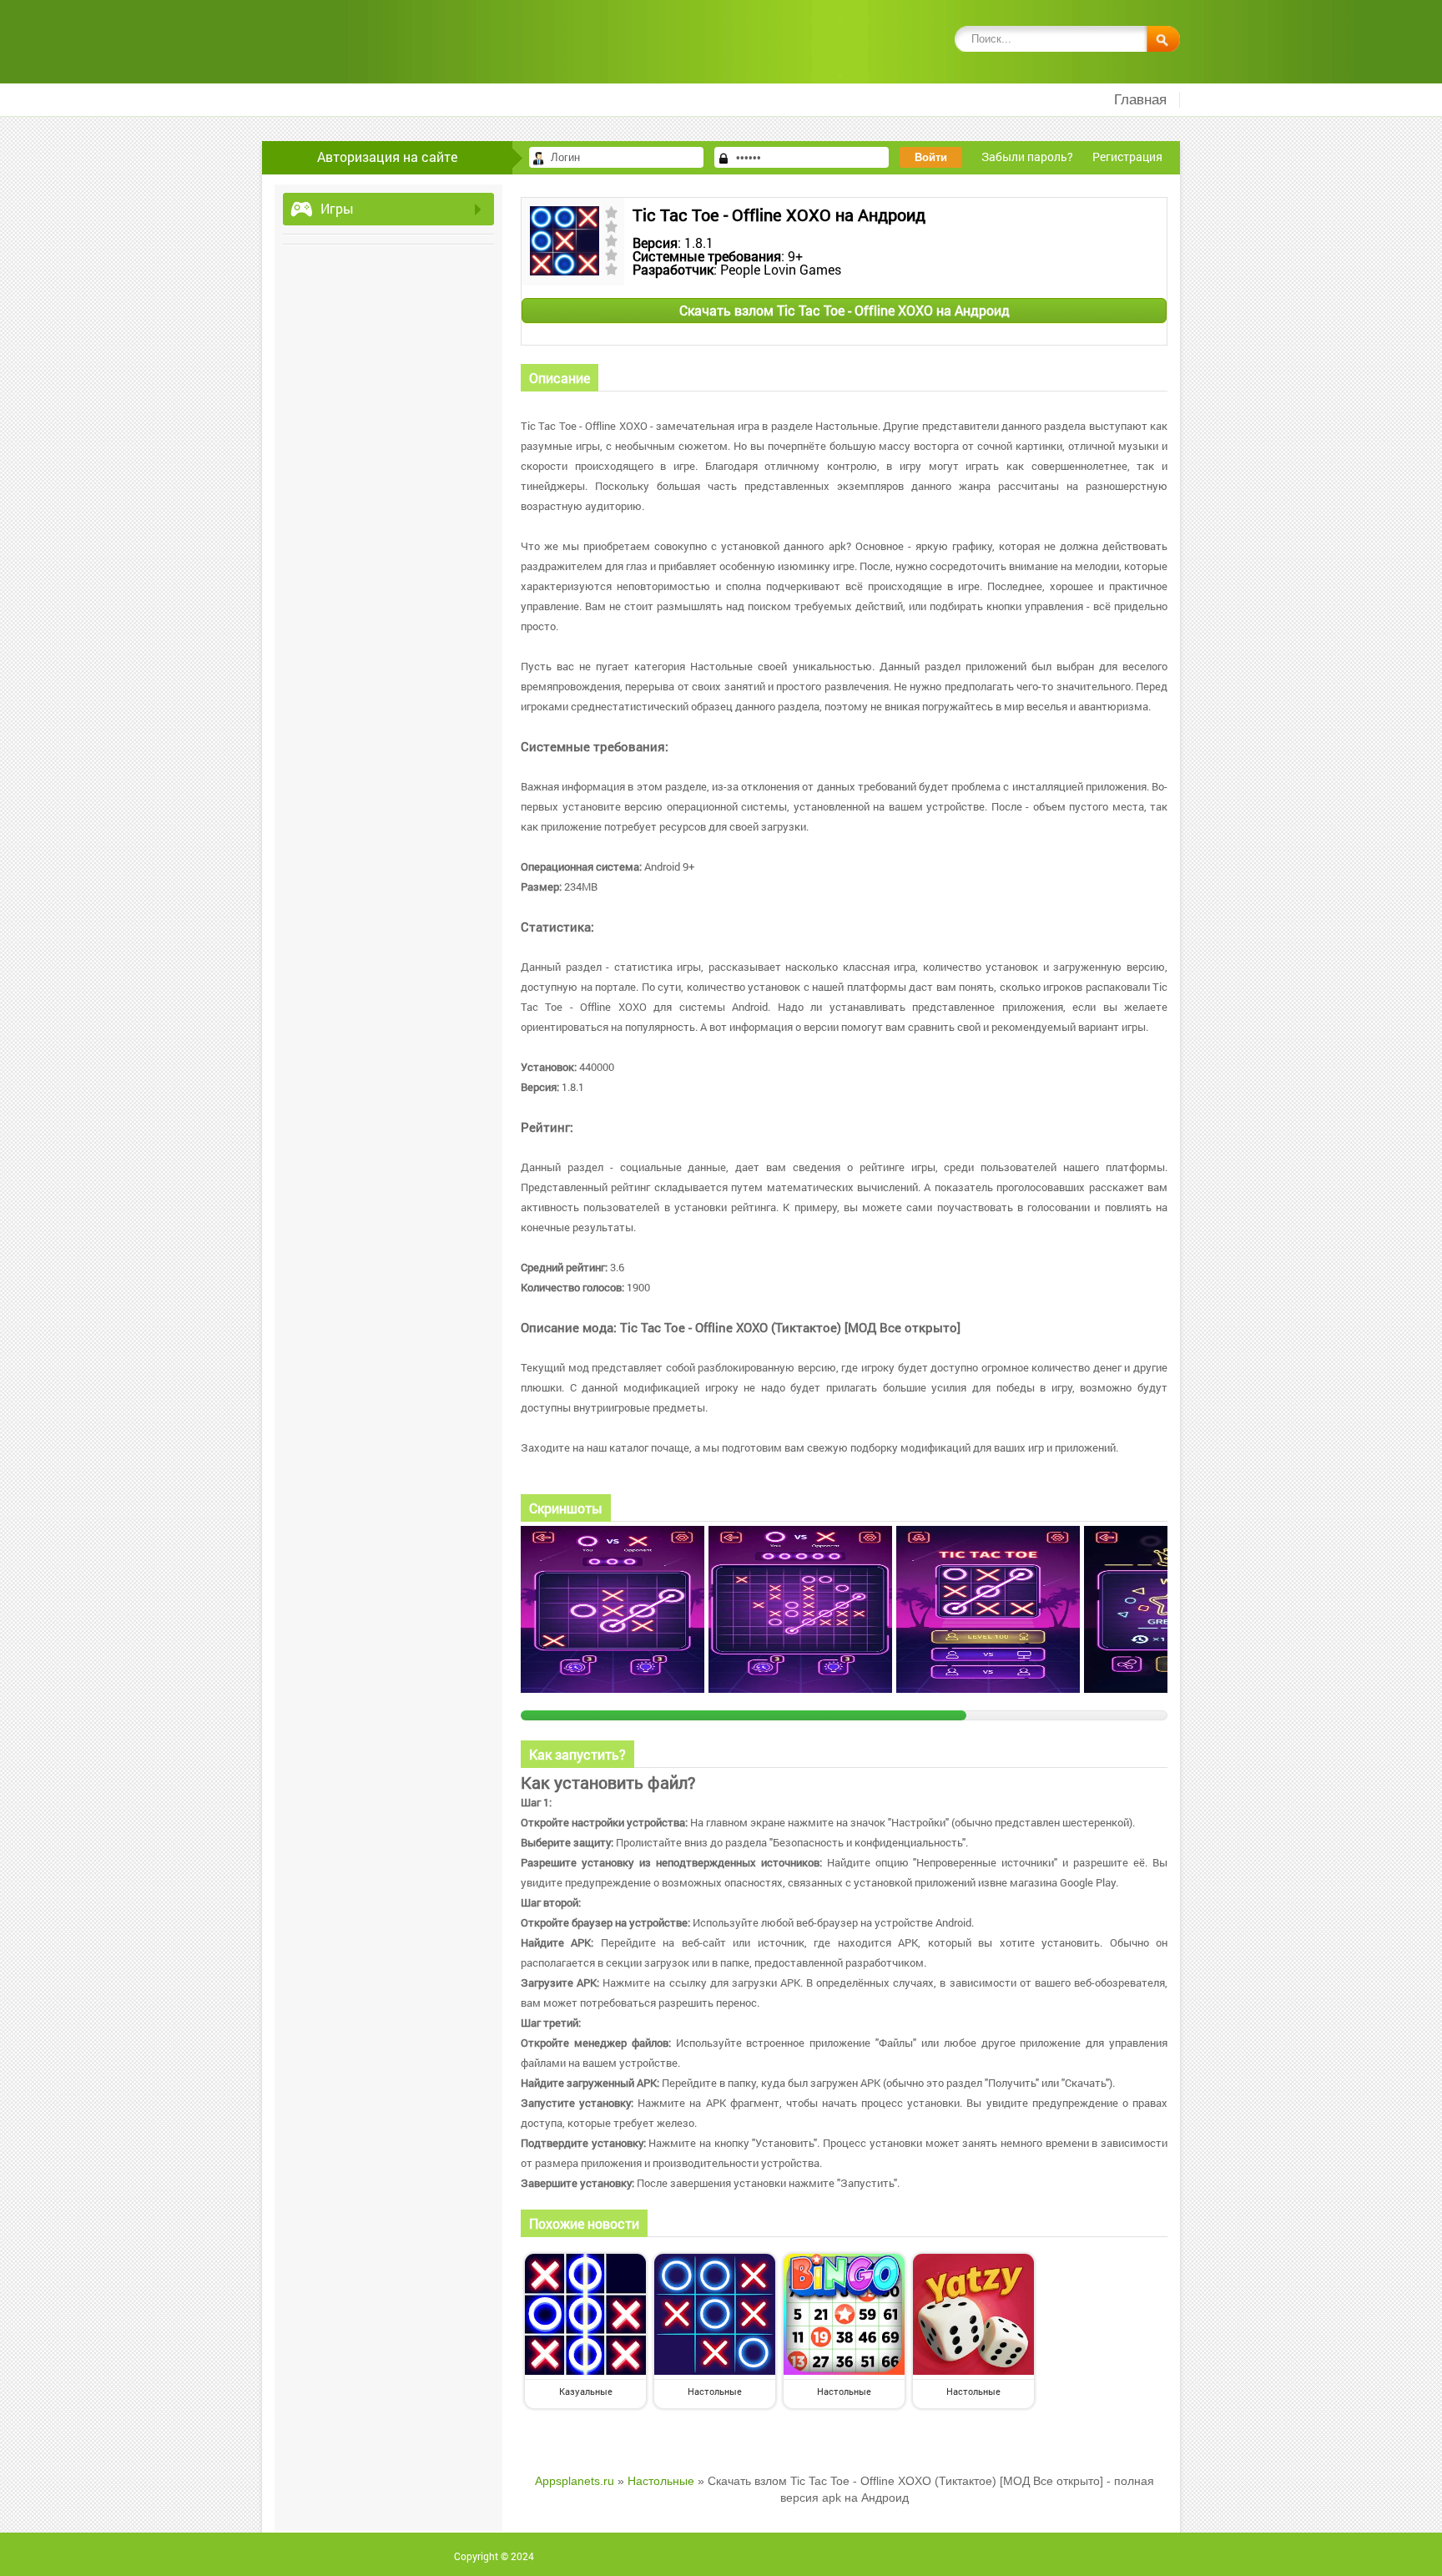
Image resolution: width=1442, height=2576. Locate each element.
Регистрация (1127, 157)
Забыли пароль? (1027, 157)
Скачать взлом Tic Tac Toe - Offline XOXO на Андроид (845, 310)
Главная (1140, 100)
